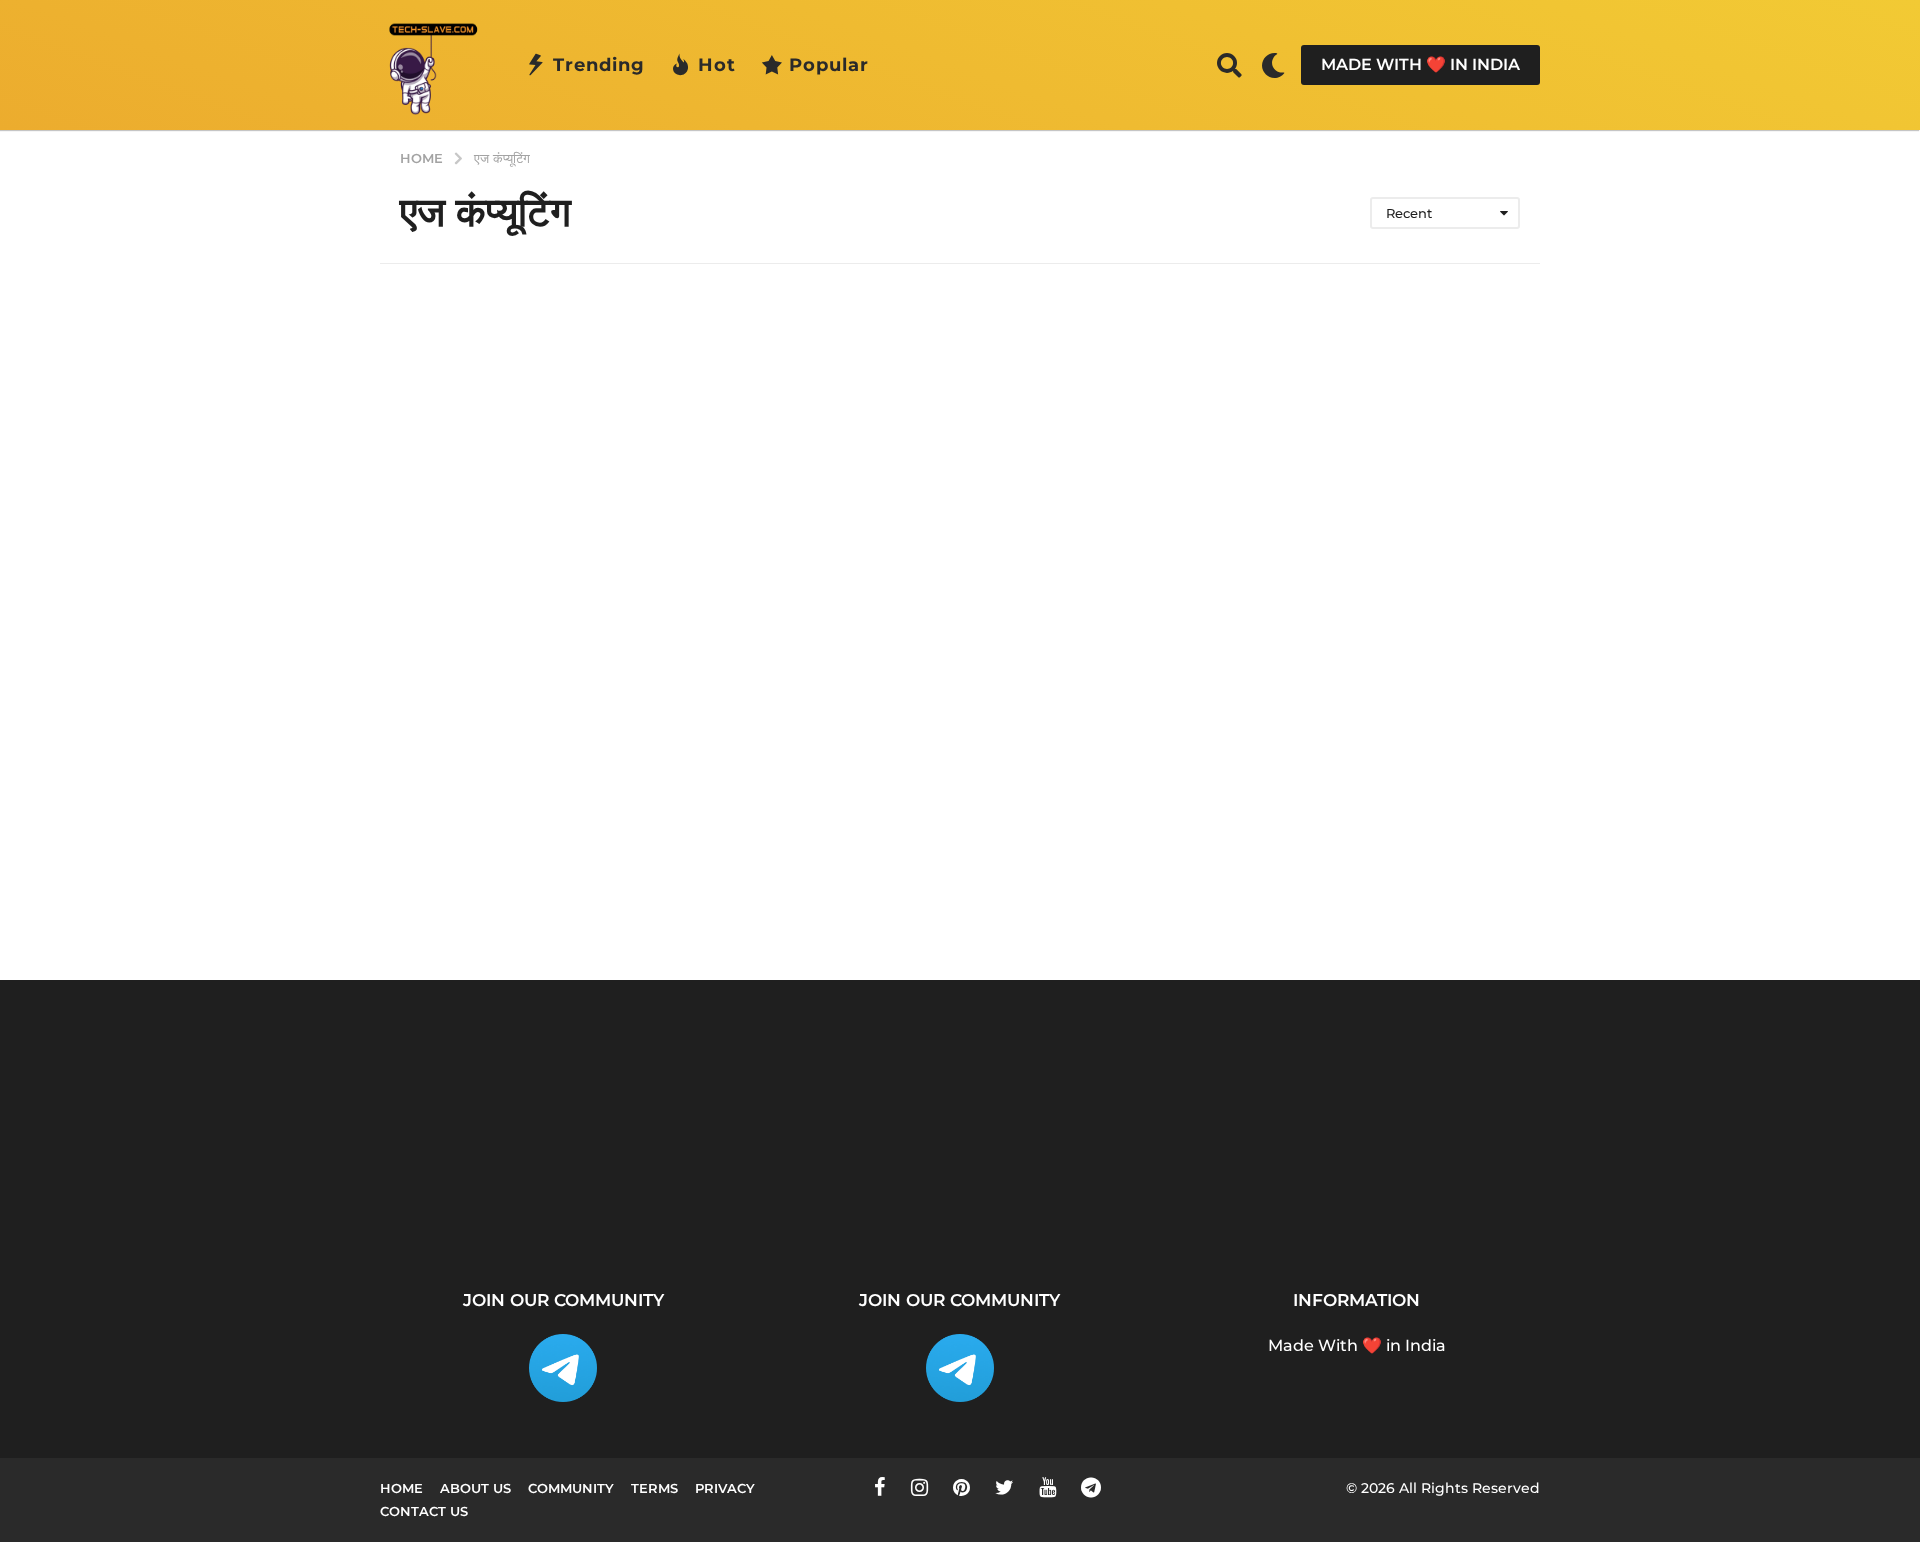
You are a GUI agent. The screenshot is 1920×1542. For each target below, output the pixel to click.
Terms (654, 1488)
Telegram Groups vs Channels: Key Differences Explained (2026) (1280, 1219)
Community (571, 1488)
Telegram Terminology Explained (1480, 1203)
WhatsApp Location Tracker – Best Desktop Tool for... (880, 1211)
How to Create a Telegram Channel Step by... (1080, 1211)
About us (475, 1488)
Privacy (725, 1488)
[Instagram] (919, 1487)
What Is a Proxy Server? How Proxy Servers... (680, 1203)
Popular (829, 65)
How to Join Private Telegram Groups (1680, 1203)
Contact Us (424, 1511)
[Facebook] (880, 1487)
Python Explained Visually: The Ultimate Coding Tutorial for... (480, 1211)
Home (401, 1488)
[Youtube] (1047, 1487)
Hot (717, 65)
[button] (1229, 65)
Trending (599, 65)
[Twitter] (1004, 1487)
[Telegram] (1091, 1487)
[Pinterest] (961, 1487)
